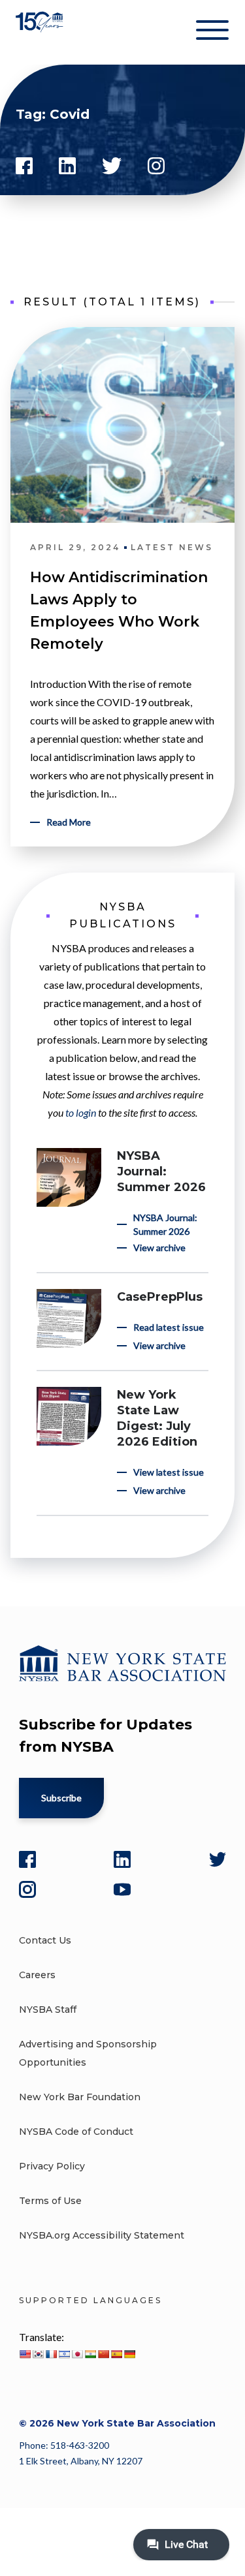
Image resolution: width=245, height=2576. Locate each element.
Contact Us (45, 1940)
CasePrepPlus (160, 1297)
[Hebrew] (64, 2354)
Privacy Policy (52, 2166)
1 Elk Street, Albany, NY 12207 (81, 2461)
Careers (37, 1975)
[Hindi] (90, 2354)
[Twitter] (218, 1859)
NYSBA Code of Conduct (76, 2132)
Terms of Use (50, 2201)
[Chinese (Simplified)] (103, 2354)
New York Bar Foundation (80, 2097)
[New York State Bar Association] (41, 32)
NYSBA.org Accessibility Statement (102, 2235)
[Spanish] (116, 2354)
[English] (25, 2354)
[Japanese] (77, 2354)
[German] (129, 2354)
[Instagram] (27, 1889)
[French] (51, 2354)
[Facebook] (27, 1859)
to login (81, 1112)
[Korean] (38, 2354)
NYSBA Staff (48, 2010)
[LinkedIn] (122, 1859)
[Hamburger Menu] (212, 33)
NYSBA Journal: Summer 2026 (161, 1172)
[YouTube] (122, 1889)
